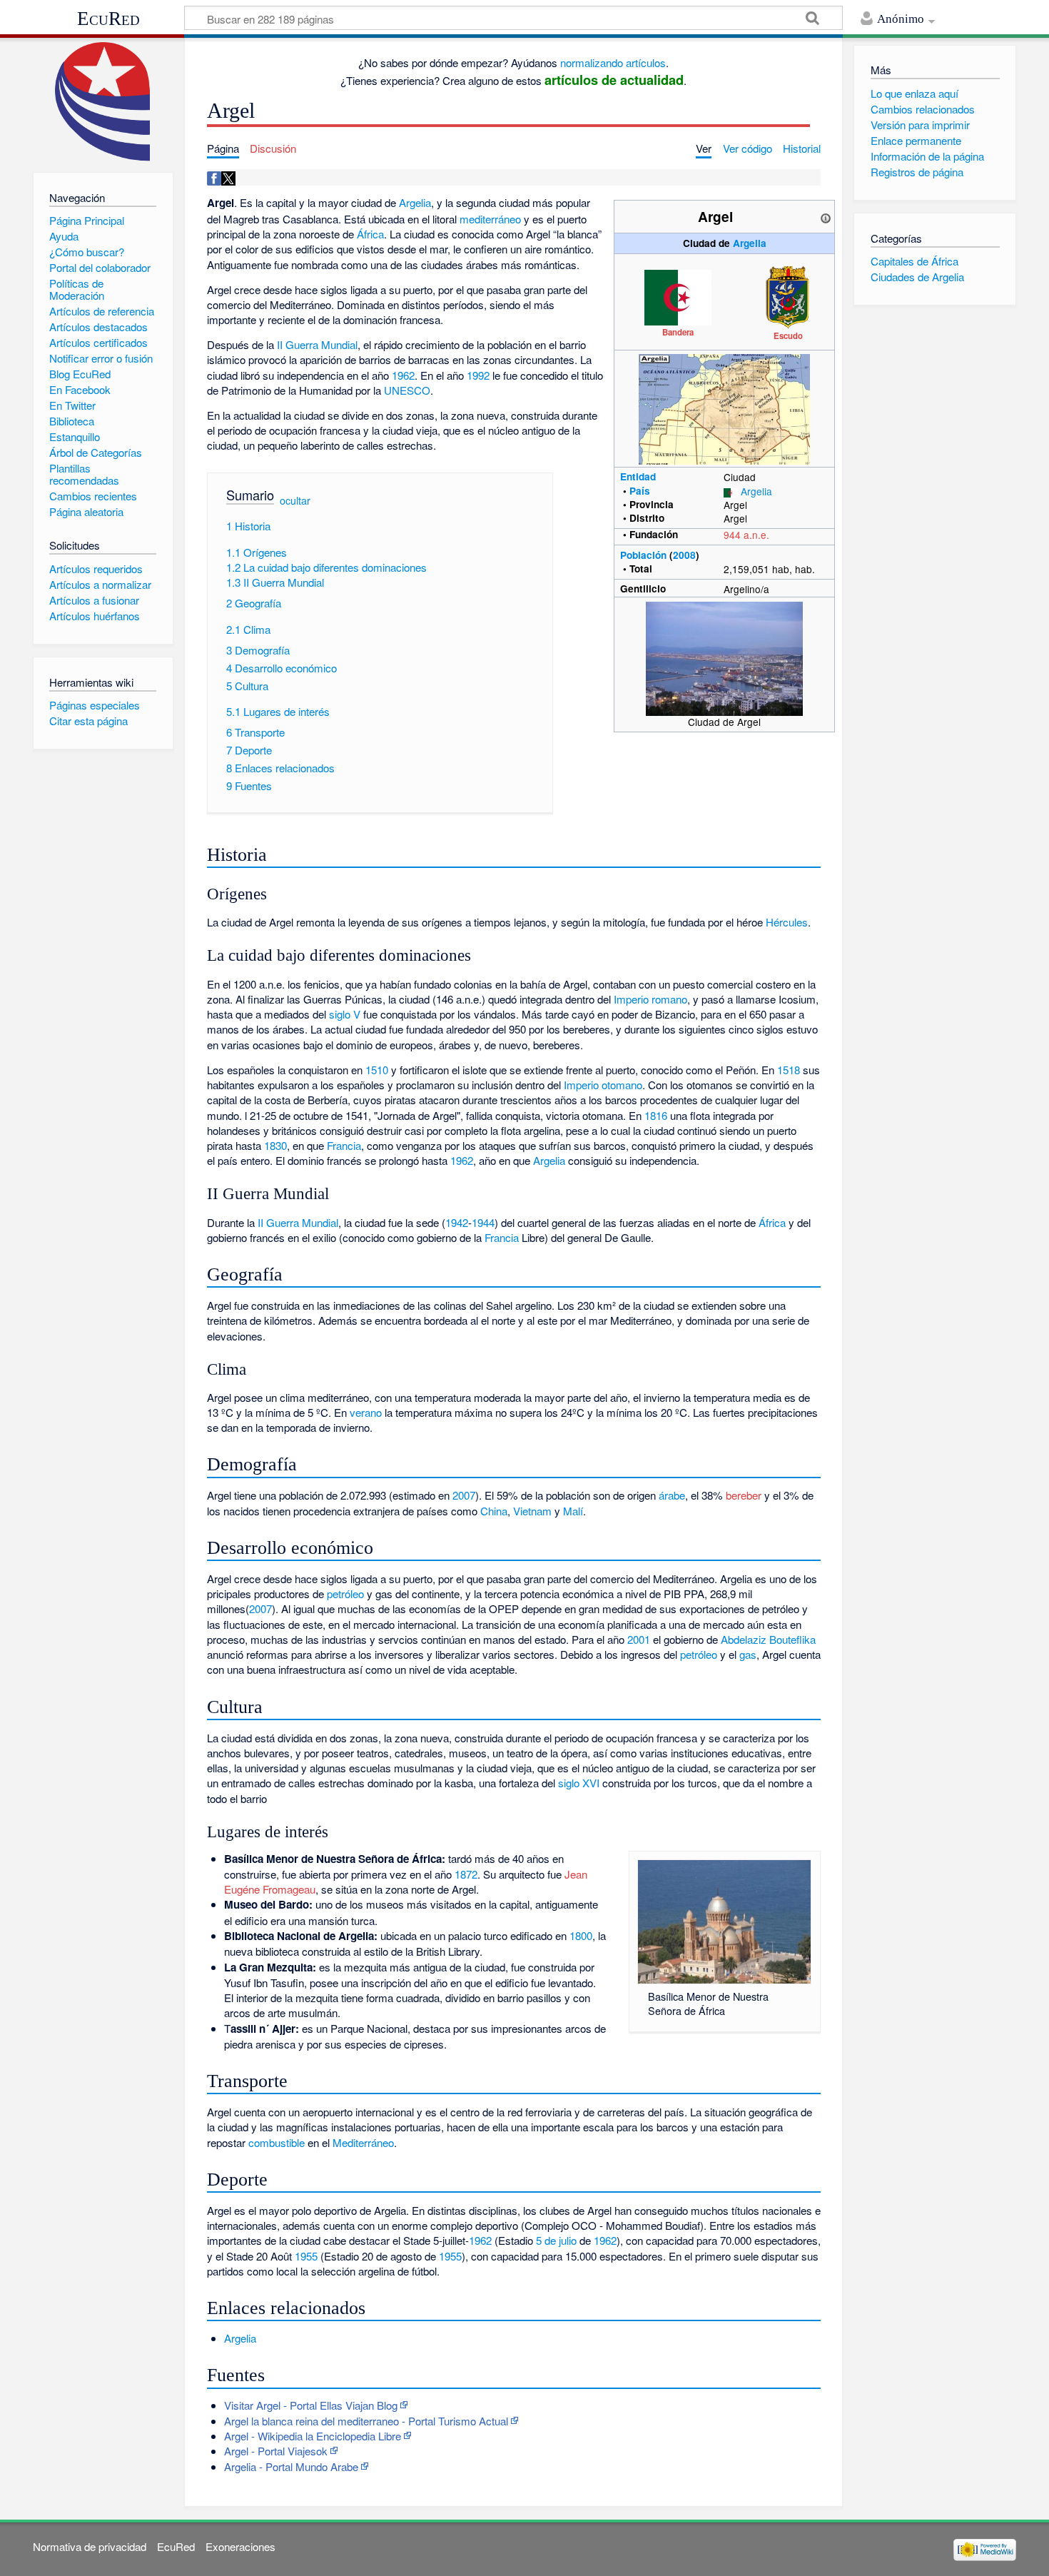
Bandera (678, 332)
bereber (744, 1495)
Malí (573, 1511)
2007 (464, 1495)
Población (643, 555)
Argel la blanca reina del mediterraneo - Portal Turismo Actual (366, 2421)
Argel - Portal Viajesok (276, 2451)
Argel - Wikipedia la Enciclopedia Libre (313, 2436)
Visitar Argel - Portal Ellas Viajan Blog (311, 2405)
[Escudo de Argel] (789, 296)
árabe (672, 1495)
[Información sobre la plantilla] (826, 216)
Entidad (638, 476)
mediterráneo (490, 219)
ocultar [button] (295, 500)
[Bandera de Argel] (678, 296)
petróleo (345, 1593)
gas (748, 1654)
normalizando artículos (613, 62)
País (640, 491)
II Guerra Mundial (317, 344)
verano (366, 1412)
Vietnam (532, 1511)
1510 (377, 1070)
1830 (275, 1145)
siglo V (345, 1014)
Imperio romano (650, 999)
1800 (581, 1935)
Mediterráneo (363, 2142)
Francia (344, 1145)
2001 (639, 1639)
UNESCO (407, 390)
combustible (277, 2142)
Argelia (750, 243)
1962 (403, 375)
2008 (684, 555)
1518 (789, 1070)
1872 (466, 1874)
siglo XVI (579, 1783)
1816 (656, 1115)
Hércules (787, 922)
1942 (457, 1222)
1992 (478, 375)
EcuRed (108, 19)
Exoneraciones (240, 2546)
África (370, 234)
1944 (483, 1222)
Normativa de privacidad (90, 2546)
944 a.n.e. (746, 535)
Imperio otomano (603, 1085)
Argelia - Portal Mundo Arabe (291, 2466)
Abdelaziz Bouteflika (768, 1639)
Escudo (788, 335)
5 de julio (556, 2240)
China (494, 1511)
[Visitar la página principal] (103, 102)
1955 (306, 2256)
